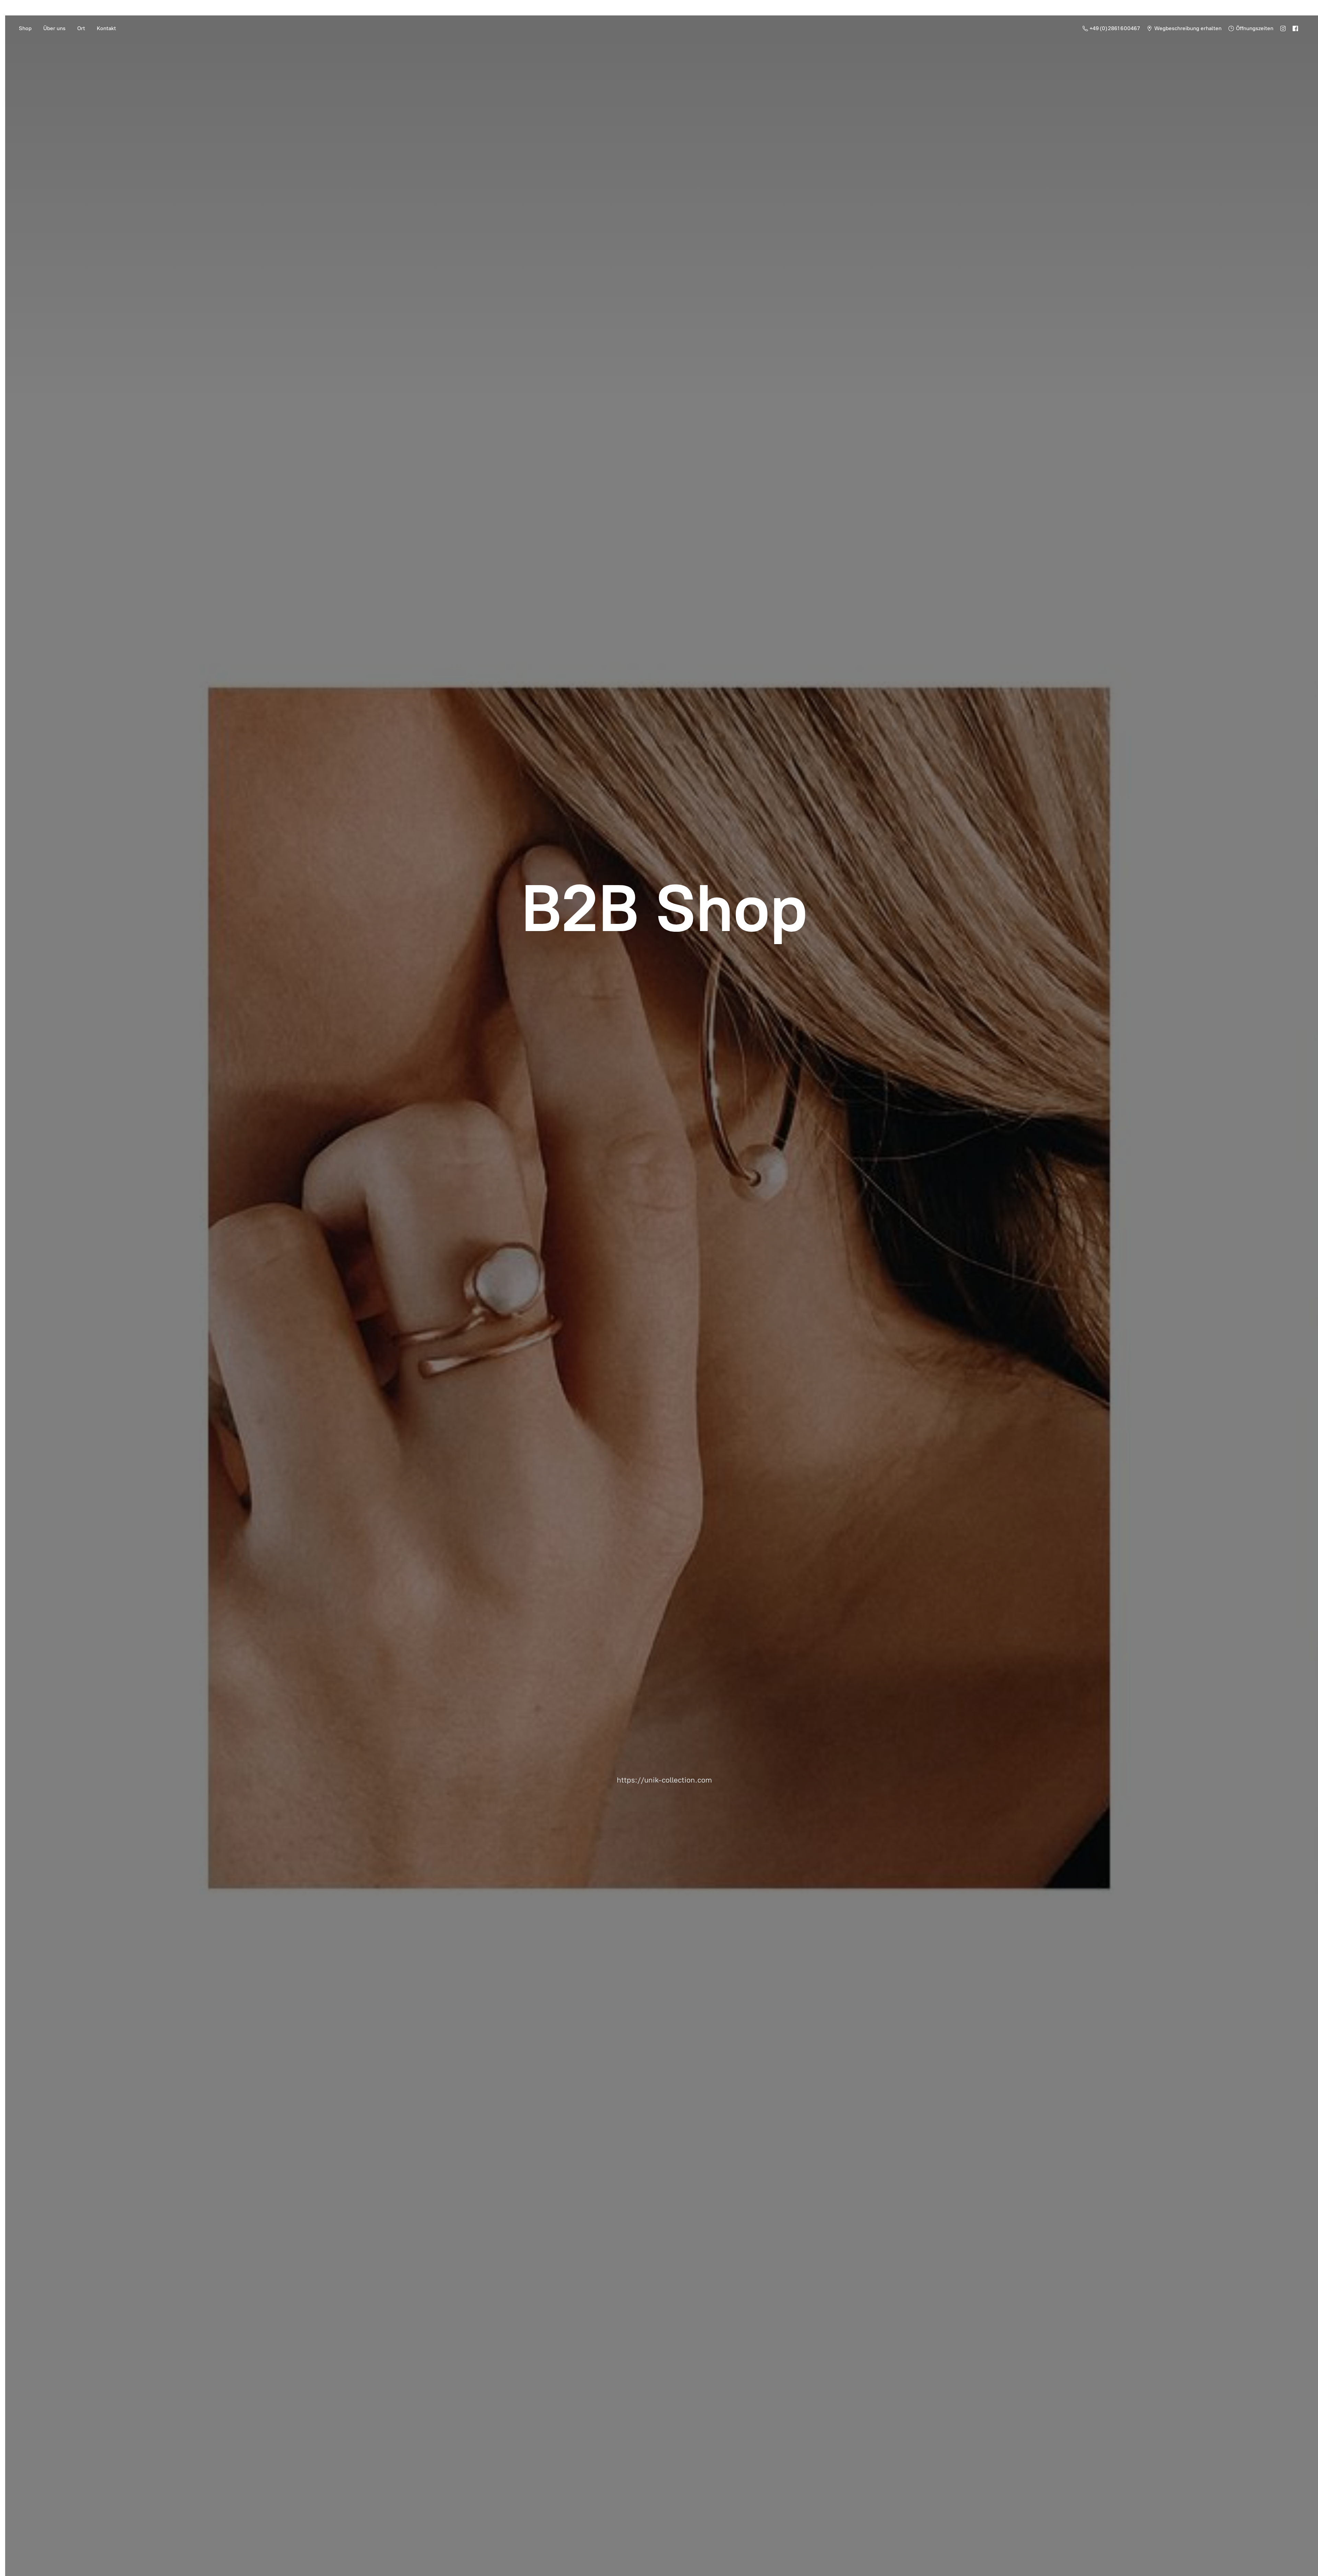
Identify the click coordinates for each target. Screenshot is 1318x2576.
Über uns (54, 28)
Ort (81, 28)
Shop (25, 28)
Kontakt (106, 28)
